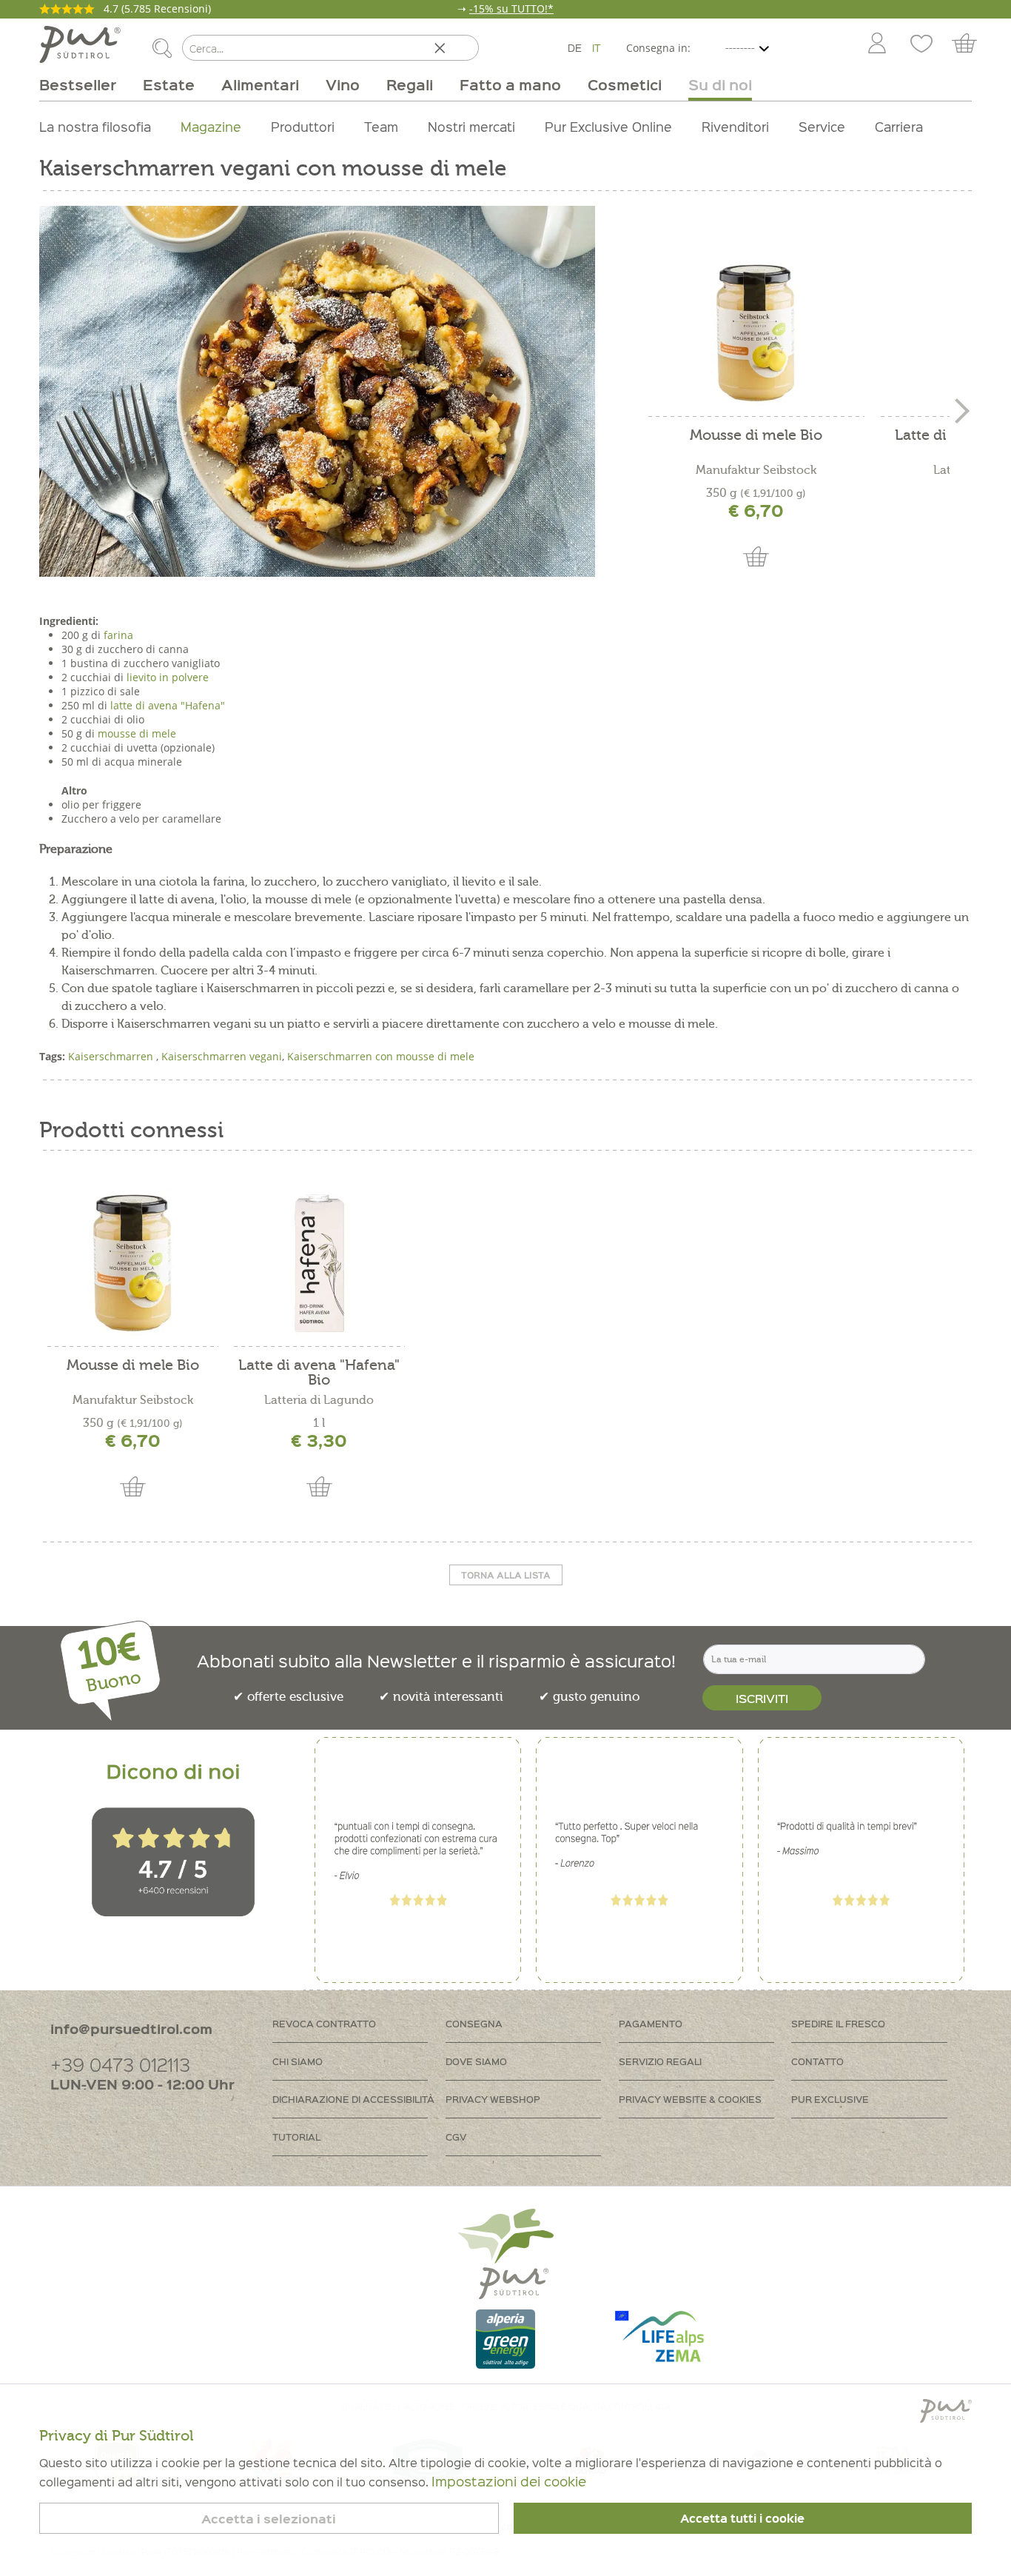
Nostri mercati (471, 126)
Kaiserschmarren (112, 1056)
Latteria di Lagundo (319, 1400)
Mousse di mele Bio (756, 436)
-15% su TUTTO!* (511, 9)
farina (118, 635)
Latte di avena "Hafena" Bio (319, 1373)
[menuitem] (876, 44)
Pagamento (651, 2023)
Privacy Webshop (493, 2099)
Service (822, 126)
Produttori (303, 126)
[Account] (877, 44)
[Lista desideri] (921, 44)
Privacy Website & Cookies (690, 2099)
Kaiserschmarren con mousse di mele (381, 1056)
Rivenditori (735, 126)
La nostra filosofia (95, 126)
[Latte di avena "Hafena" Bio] (319, 1262)
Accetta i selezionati (269, 2519)
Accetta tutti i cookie (742, 2518)
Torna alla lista (506, 1575)
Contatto (817, 2061)
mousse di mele (137, 733)
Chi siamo (298, 2061)
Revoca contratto (324, 2023)
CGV (456, 2137)
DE (575, 47)
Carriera (899, 126)
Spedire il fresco (838, 2023)
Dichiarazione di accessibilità (353, 2099)
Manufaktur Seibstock (756, 470)
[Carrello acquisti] (971, 44)
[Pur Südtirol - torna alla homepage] (80, 44)
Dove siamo (476, 2061)
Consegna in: (658, 48)
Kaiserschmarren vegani (222, 1056)
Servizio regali (660, 2061)
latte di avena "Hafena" (168, 705)
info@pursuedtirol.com (131, 2028)
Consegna (474, 2023)
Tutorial (296, 2137)
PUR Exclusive (830, 2099)
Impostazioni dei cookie (509, 2481)
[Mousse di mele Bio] (756, 332)
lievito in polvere (168, 677)
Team (381, 126)
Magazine (211, 126)
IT (597, 47)
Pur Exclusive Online (608, 126)
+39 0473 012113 (120, 2064)
